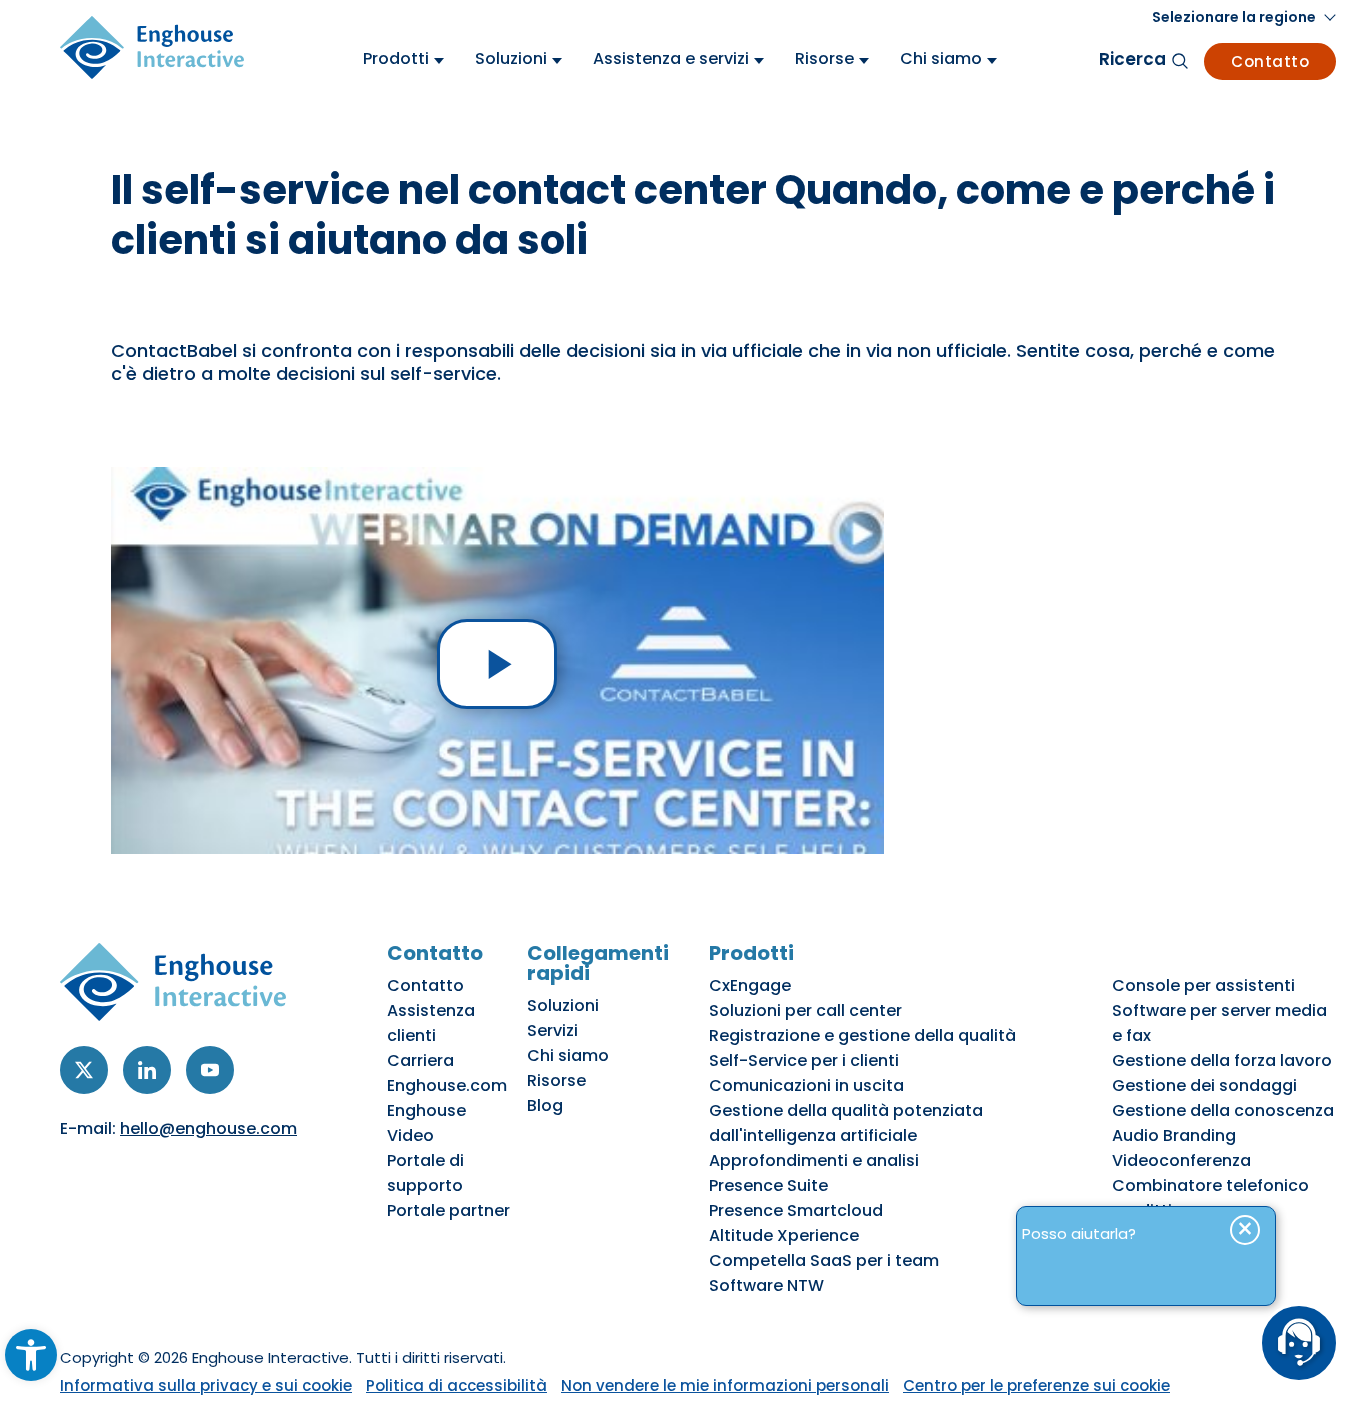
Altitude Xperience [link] (784, 1235)
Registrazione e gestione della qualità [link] (862, 1035)
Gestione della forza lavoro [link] (1222, 1060)
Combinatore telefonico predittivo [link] (1210, 1198)
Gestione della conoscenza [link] (1223, 1110)
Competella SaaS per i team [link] (824, 1260)
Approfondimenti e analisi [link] (814, 1160)
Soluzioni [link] (563, 1005)
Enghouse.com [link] (447, 1085)
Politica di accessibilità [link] (456, 1385)
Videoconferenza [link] (1181, 1160)
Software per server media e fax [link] (1219, 1023)
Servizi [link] (552, 1030)
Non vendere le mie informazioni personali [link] (725, 1385)
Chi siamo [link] (568, 1055)
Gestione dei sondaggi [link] (1204, 1085)
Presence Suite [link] (768, 1185)
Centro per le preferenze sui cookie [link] (1036, 1385)
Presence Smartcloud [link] (796, 1210)
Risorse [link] (556, 1080)
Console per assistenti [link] (1203, 985)
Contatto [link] (1270, 61)
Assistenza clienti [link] (431, 1023)
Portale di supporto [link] (425, 1173)
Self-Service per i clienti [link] (804, 1060)
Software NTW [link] (766, 1285)
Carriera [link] (420, 1060)
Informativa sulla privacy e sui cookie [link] (206, 1385)
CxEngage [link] (750, 985)
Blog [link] (545, 1105)
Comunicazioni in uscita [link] (806, 1085)
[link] (31, 1355)
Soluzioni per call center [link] (805, 1010)
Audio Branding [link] (1174, 1135)
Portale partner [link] (448, 1210)
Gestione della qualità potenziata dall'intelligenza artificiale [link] (846, 1123)
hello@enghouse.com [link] (208, 1128)
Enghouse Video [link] (426, 1123)
